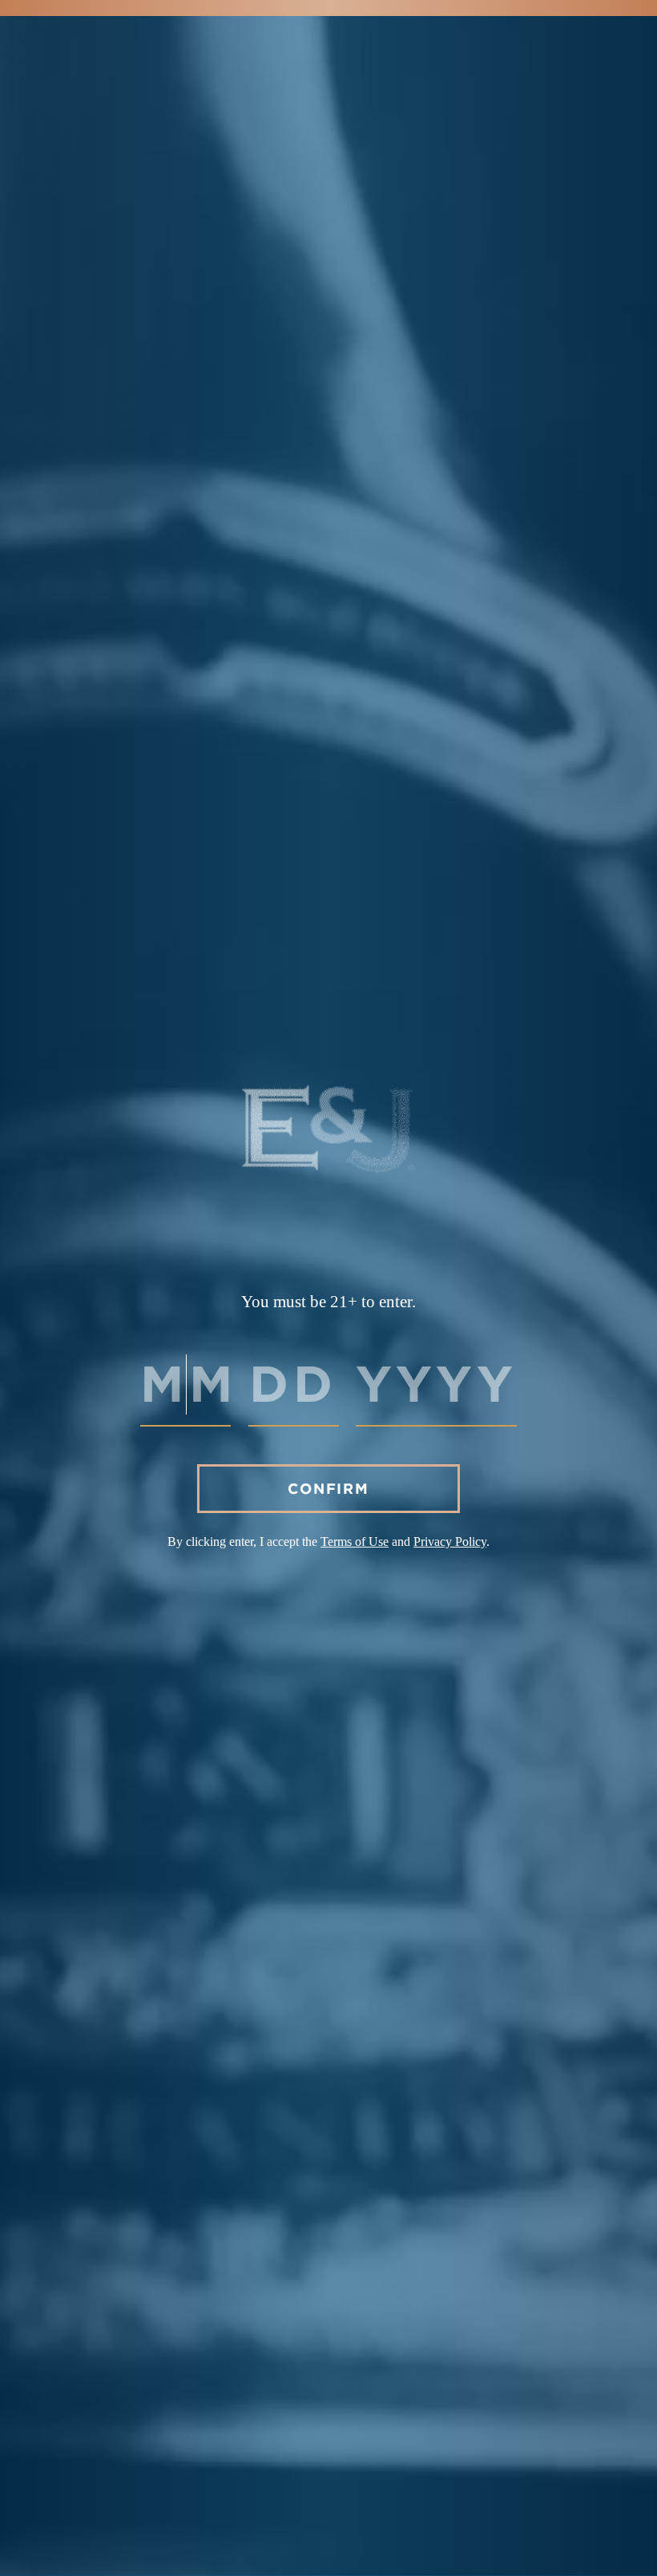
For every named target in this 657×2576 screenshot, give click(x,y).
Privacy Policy (450, 1542)
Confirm (328, 1489)
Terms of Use (355, 1542)
